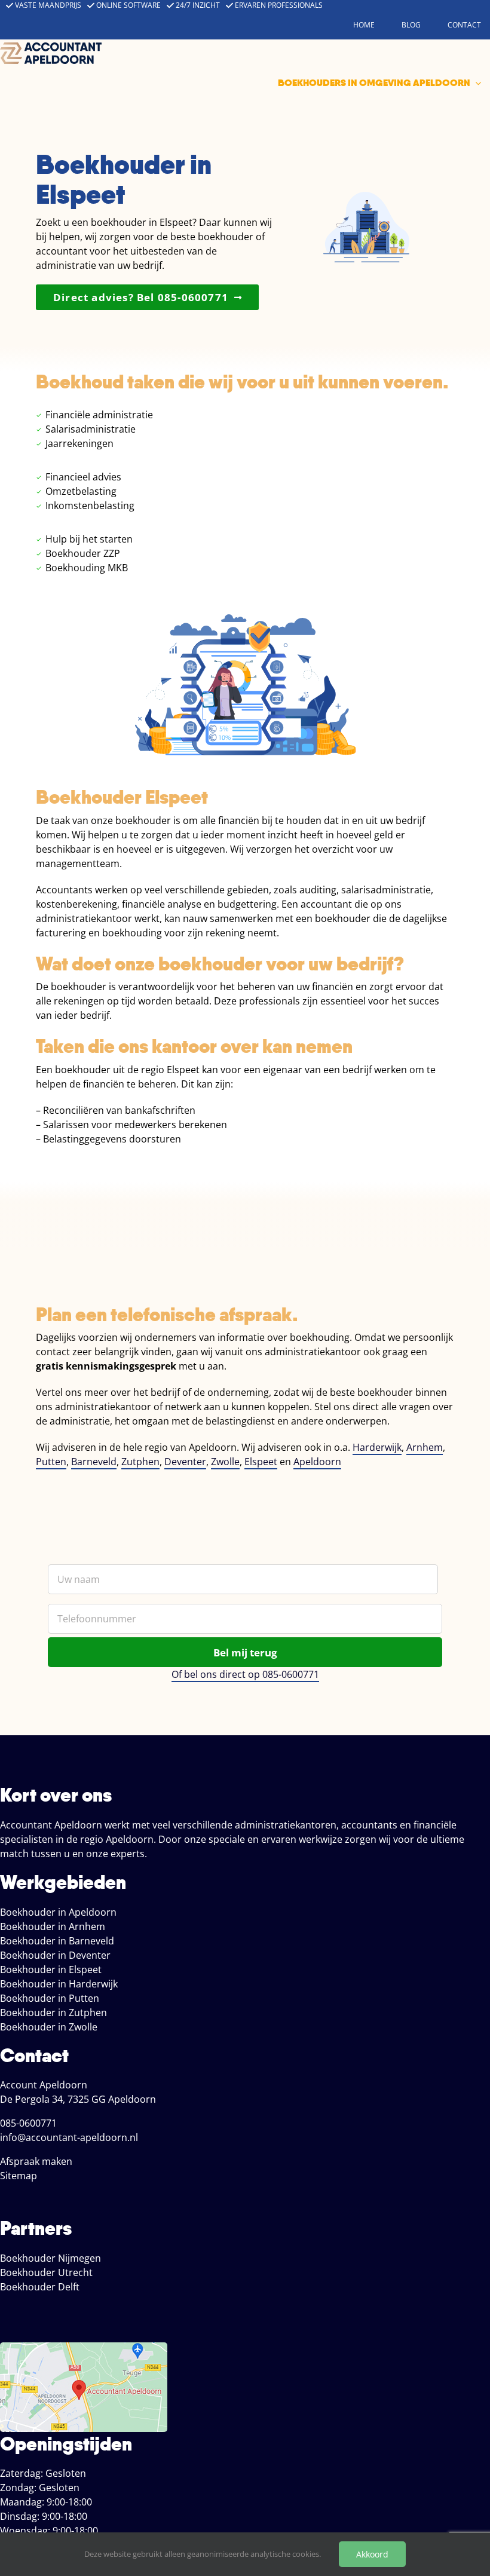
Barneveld (94, 1462)
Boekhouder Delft (40, 2287)
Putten (51, 1462)
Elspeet (261, 1462)
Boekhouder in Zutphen (53, 2013)
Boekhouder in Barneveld (57, 1941)
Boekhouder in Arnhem (53, 1926)
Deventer (185, 1462)
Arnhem (425, 1447)
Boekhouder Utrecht (46, 2272)
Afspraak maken (36, 2161)
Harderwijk (377, 1447)
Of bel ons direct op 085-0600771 (245, 1674)
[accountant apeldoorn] (51, 47)
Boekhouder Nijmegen (50, 2258)
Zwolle (225, 1462)
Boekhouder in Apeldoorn (58, 1912)
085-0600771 (28, 2123)
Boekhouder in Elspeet (51, 1969)
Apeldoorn (317, 1462)
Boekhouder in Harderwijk (59, 1984)
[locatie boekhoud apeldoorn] (84, 2347)
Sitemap (19, 2176)
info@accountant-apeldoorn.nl (69, 2137)
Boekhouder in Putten (50, 1998)
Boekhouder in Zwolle (49, 2027)
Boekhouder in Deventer (55, 1955)
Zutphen (140, 1462)
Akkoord (372, 2554)
